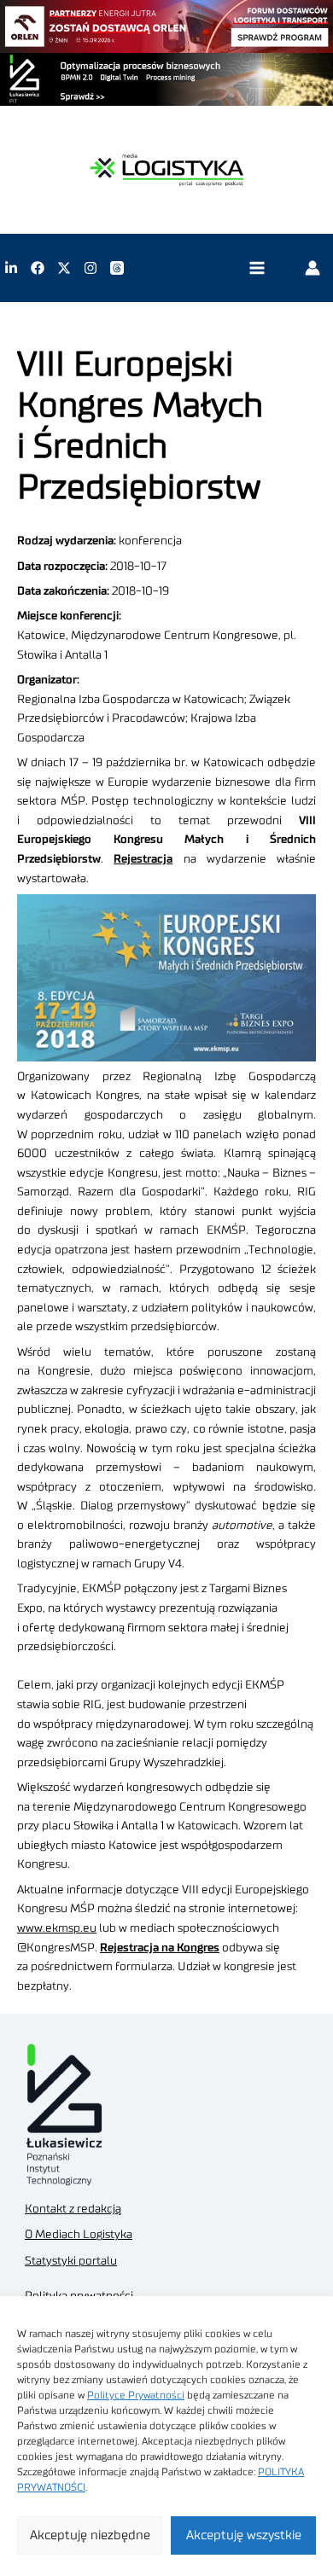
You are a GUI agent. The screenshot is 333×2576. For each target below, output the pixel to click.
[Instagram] (91, 268)
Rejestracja (143, 859)
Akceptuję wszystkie (244, 2535)
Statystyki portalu (71, 2261)
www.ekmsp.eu (57, 1928)
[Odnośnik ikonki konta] (313, 268)
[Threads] (117, 268)
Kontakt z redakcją (73, 2209)
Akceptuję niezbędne (90, 2535)
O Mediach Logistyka (79, 2235)
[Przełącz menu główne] (257, 268)
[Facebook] (38, 268)
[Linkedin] (11, 268)
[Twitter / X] (64, 268)
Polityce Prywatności (136, 2395)
